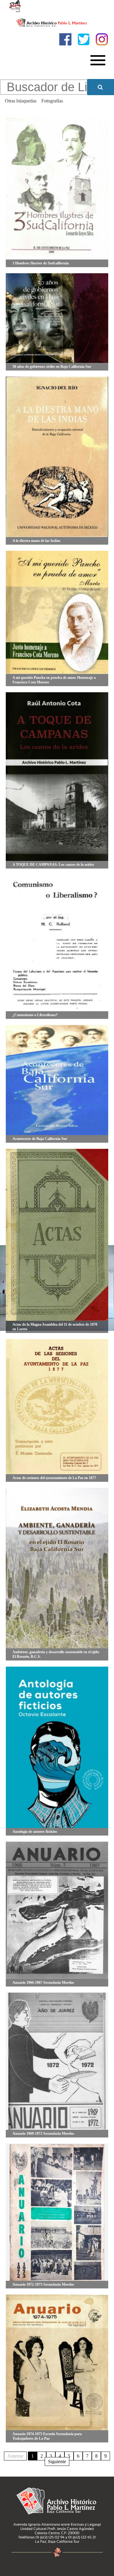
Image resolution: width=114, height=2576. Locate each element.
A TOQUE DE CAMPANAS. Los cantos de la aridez (53, 865)
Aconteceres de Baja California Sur (40, 1139)
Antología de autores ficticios (35, 1832)
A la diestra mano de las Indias (36, 541)
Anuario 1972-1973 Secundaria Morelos (43, 2284)
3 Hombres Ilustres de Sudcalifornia (41, 263)
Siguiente (57, 2461)
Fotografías (52, 101)
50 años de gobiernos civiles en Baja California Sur (52, 367)
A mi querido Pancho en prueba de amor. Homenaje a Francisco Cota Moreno (54, 680)
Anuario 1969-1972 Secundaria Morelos (43, 2134)
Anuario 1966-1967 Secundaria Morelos (43, 1983)
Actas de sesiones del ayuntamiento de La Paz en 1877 (54, 1478)
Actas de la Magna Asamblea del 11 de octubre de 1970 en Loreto (55, 1327)
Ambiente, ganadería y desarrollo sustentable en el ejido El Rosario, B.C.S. (56, 1654)
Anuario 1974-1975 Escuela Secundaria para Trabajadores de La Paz (47, 2436)
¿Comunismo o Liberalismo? (35, 1015)
